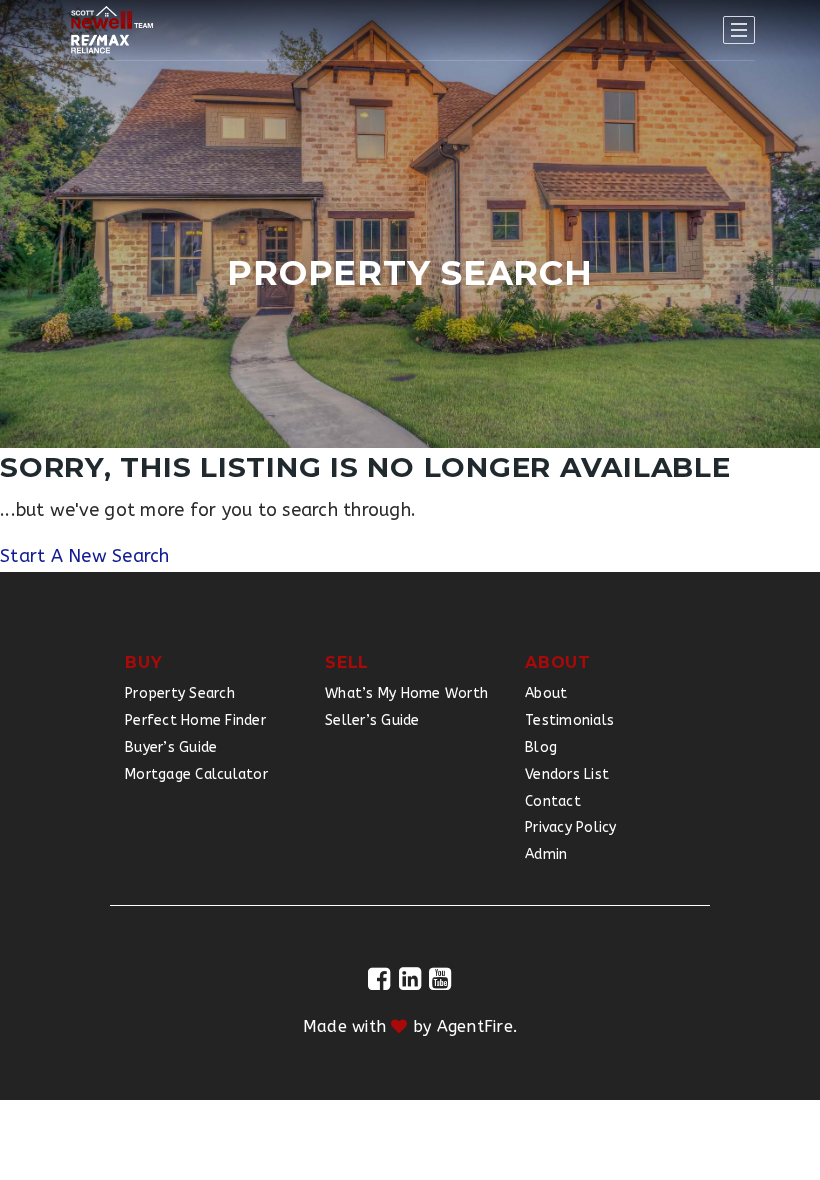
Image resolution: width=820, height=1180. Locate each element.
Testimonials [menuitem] (569, 720)
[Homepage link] (112, 30)
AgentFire (475, 1026)
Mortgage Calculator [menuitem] (196, 774)
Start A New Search (85, 556)
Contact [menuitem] (553, 801)
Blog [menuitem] (541, 747)
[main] (410, 286)
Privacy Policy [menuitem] (571, 827)
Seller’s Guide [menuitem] (372, 720)
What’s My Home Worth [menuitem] (406, 693)
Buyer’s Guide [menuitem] (171, 747)
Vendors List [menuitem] (567, 774)
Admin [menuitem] (546, 854)
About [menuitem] (546, 693)
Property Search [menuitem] (180, 693)
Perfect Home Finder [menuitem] (195, 720)
